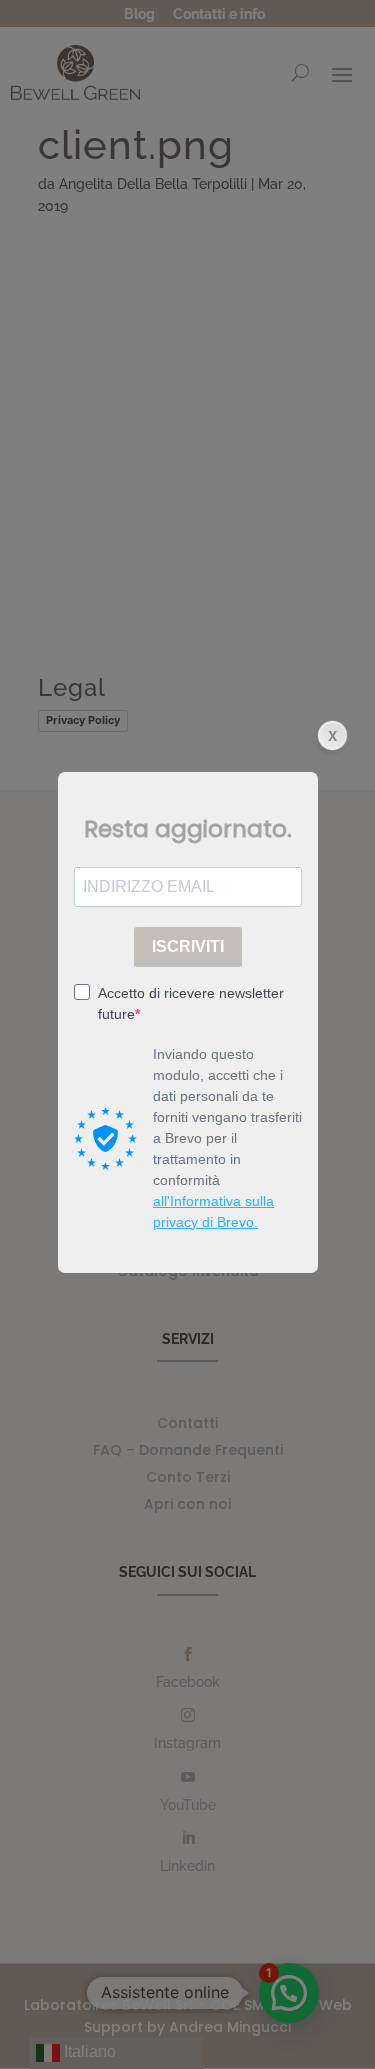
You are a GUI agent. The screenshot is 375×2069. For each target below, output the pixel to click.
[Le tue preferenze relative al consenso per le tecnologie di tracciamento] (340, 2034)
